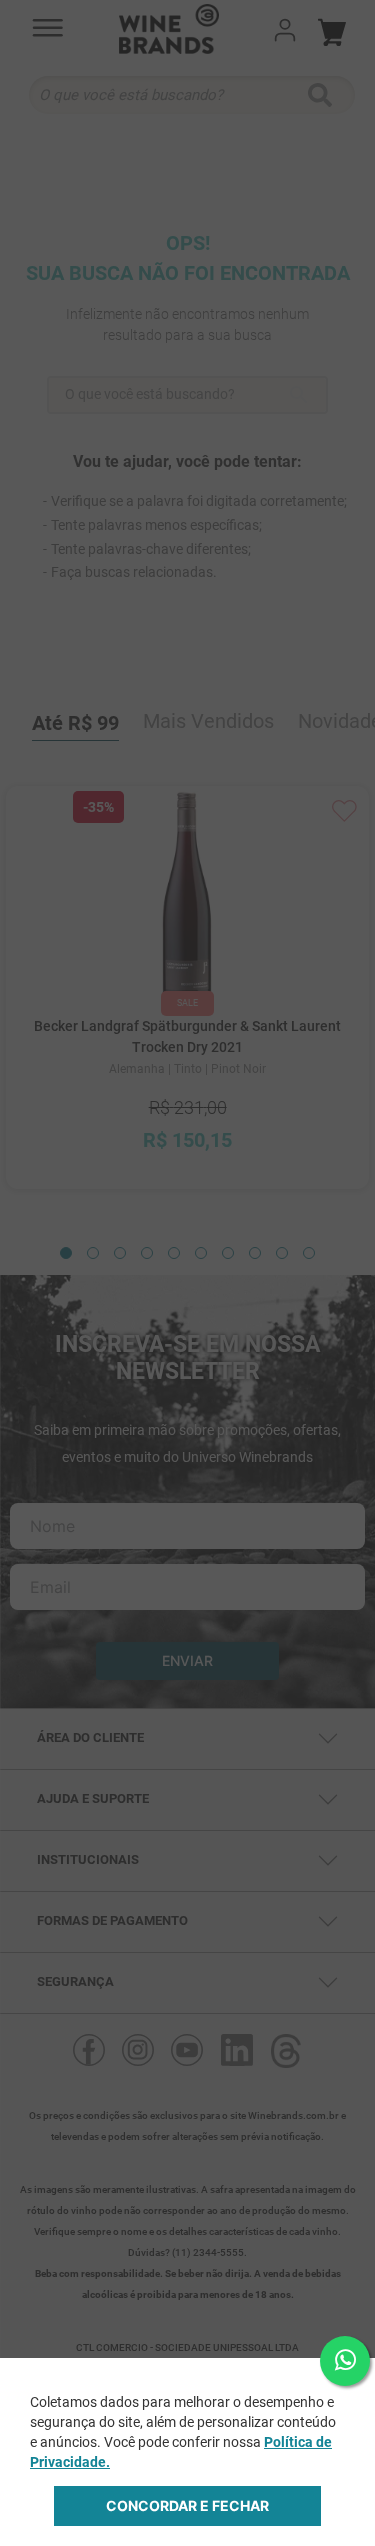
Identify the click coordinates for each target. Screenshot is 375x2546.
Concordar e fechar (187, 2505)
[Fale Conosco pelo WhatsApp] (345, 2361)
